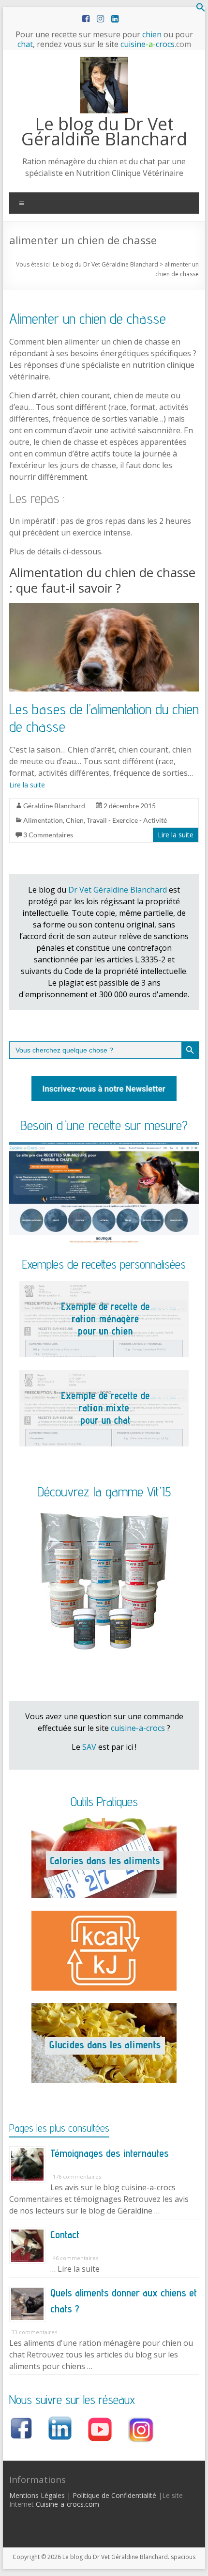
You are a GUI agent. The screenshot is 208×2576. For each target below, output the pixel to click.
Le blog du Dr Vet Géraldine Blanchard (104, 131)
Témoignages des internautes (110, 2153)
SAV (89, 1747)
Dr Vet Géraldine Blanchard (118, 890)
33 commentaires (34, 2332)
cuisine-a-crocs (138, 1728)
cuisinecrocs (155, 44)
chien (152, 34)
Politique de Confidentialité (114, 2495)
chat (25, 44)
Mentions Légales (37, 2495)
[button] (201, 9)
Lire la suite (27, 785)
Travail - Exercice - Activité (127, 820)
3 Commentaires (48, 835)
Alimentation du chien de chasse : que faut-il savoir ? (102, 580)
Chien (75, 820)
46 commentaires (75, 2258)
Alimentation (43, 820)
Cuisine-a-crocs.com (67, 2504)
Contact (65, 2234)
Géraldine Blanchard (54, 806)
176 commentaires (77, 2176)
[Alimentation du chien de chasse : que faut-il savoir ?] (104, 608)
